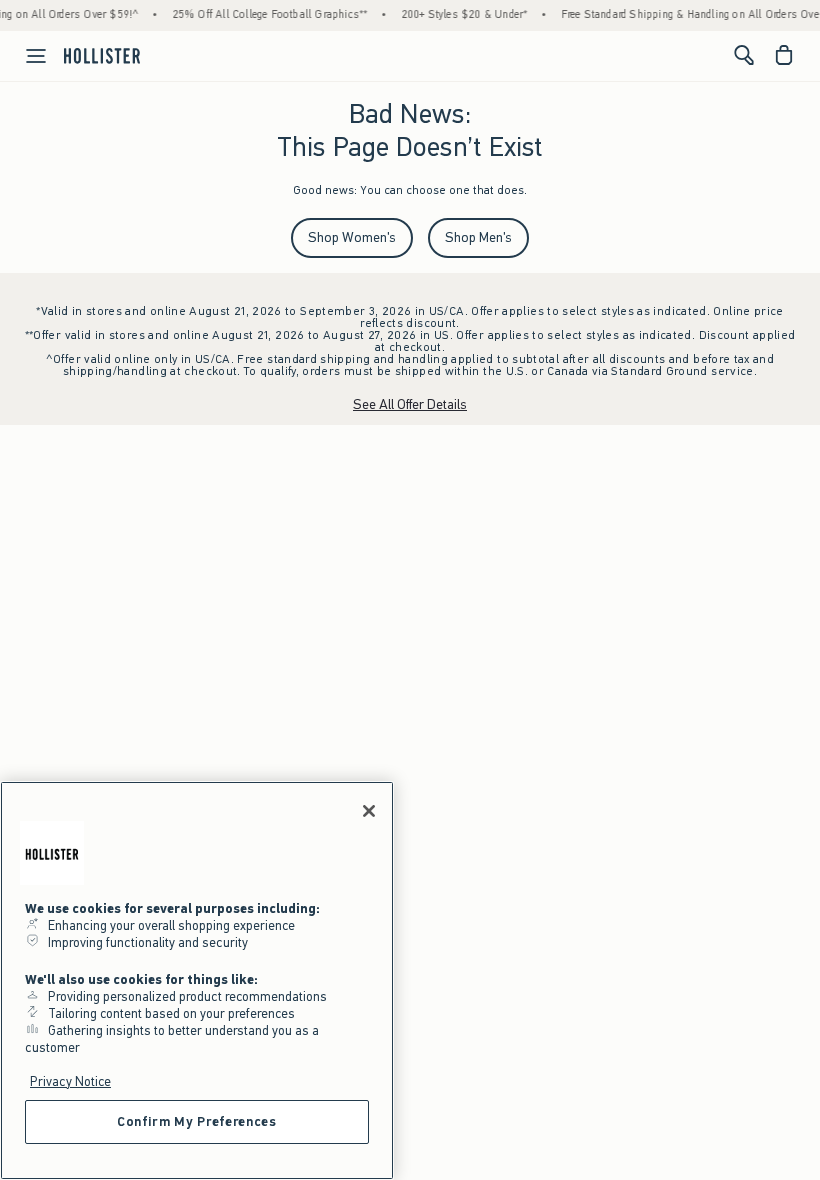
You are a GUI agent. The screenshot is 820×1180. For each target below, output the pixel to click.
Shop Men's (478, 237)
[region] (197, 980)
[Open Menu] (26, 56)
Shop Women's (352, 237)
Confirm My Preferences (196, 1121)
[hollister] (102, 55)
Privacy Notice (70, 1081)
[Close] (369, 811)
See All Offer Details (410, 404)
